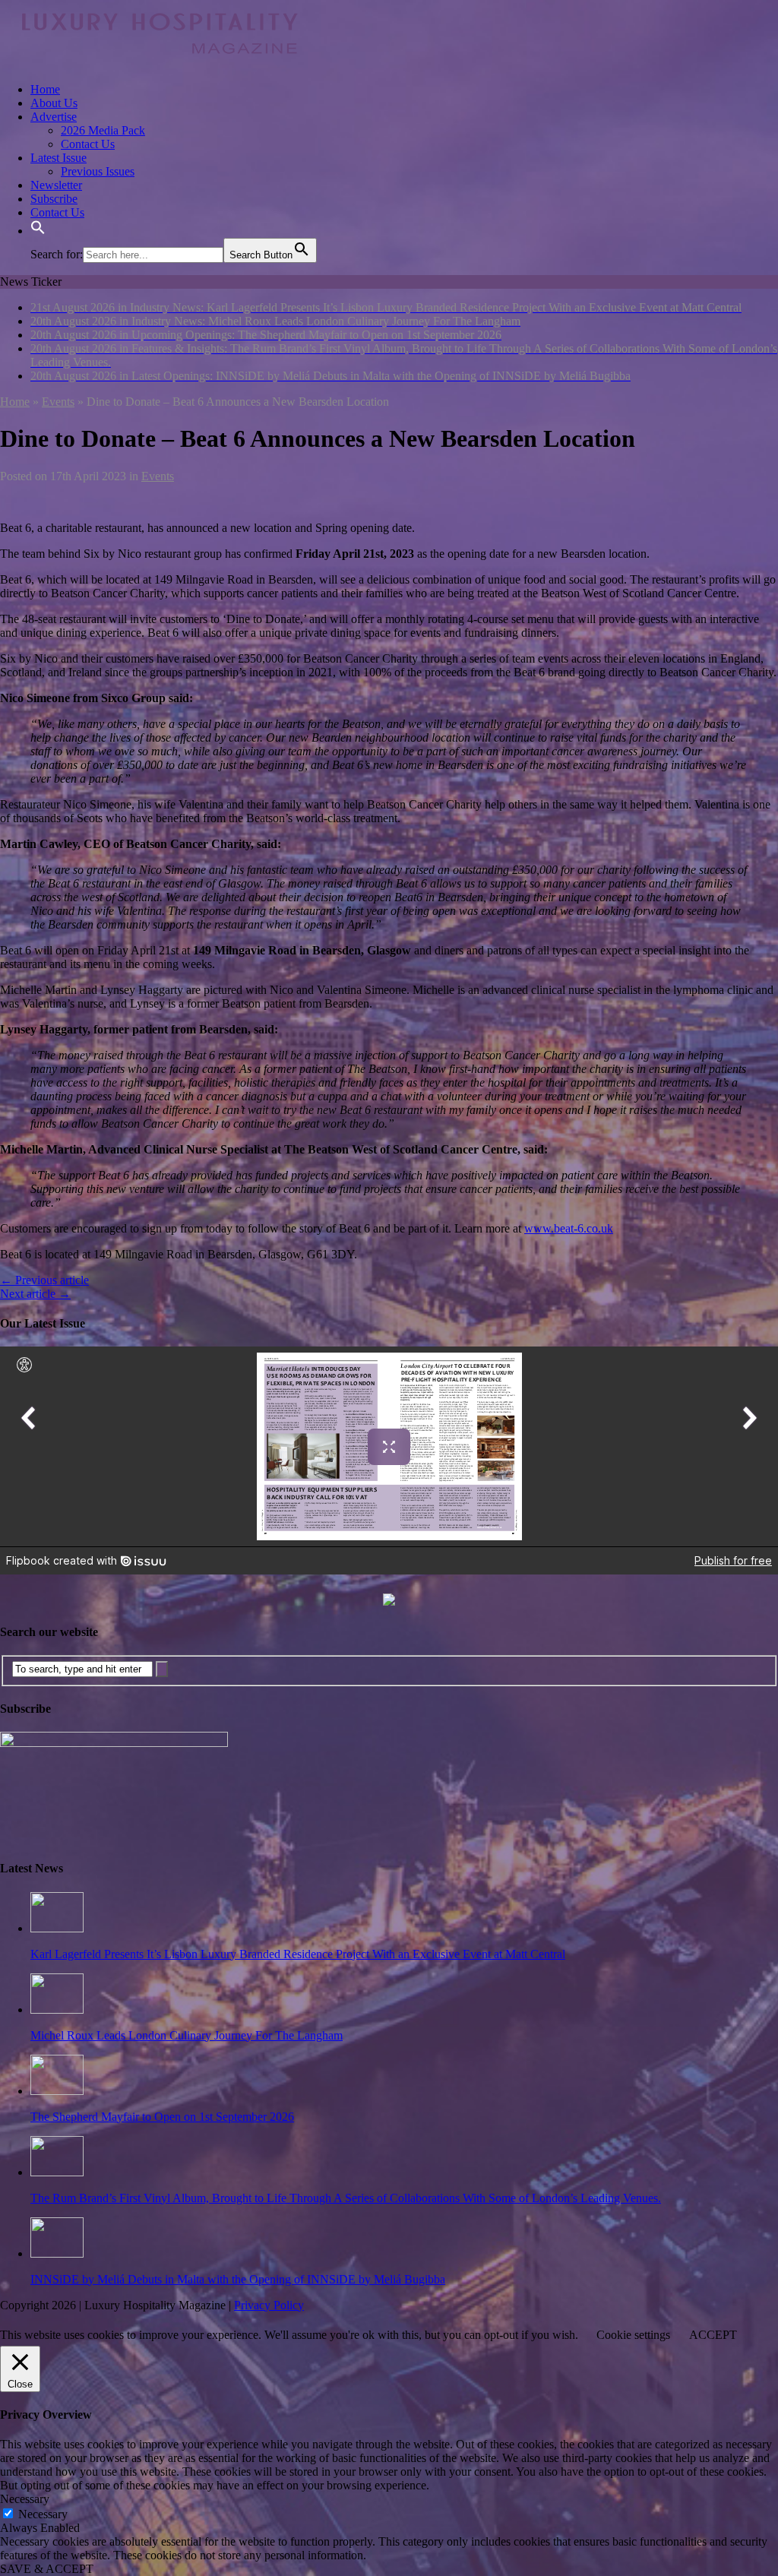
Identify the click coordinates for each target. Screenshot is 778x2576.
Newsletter (56, 185)
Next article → (35, 1294)
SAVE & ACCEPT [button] (47, 2569)
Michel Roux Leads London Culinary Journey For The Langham (187, 2035)
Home (45, 89)
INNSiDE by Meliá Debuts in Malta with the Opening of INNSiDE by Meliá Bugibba (238, 2279)
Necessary (43, 2514)
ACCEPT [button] (713, 2335)
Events (158, 476)
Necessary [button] (25, 2499)
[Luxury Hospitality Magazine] (160, 63)
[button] (38, 231)
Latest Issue (59, 158)
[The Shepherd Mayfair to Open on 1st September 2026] (57, 2091)
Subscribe (54, 199)
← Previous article (44, 1280)
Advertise (54, 117)
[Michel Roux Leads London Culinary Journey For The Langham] (57, 2010)
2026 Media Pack (103, 130)
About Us (54, 103)
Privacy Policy (269, 2305)
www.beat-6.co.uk (569, 1228)
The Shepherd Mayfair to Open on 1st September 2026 (162, 2117)
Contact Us (88, 144)
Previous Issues (98, 171)
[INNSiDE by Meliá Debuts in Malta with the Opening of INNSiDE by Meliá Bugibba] (57, 2253)
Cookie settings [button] (633, 2335)
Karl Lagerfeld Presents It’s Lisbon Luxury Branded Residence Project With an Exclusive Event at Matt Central (298, 1954)
